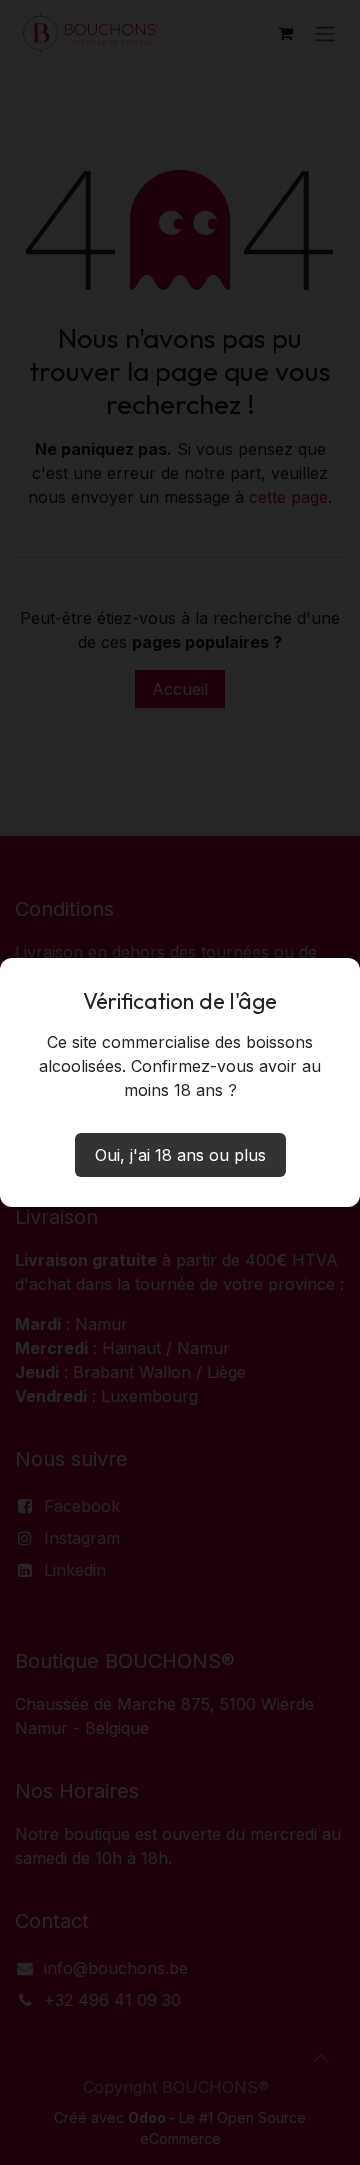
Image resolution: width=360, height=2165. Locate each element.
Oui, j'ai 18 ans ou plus (180, 1155)
